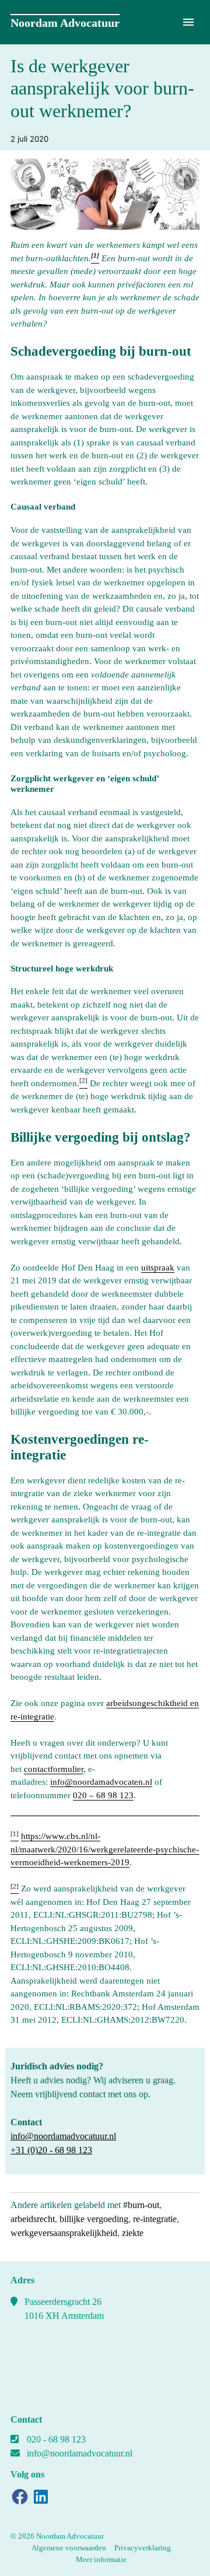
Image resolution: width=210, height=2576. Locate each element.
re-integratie (155, 2219)
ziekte (133, 2233)
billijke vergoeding (94, 2219)
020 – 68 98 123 (103, 1795)
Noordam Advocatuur (65, 23)
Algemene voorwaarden (69, 2548)
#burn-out (141, 2205)
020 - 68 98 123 (56, 2439)
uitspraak (158, 1268)
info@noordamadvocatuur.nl (63, 2136)
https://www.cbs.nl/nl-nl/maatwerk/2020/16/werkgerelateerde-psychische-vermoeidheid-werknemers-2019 (105, 1849)
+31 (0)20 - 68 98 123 (51, 2150)
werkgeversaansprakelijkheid (64, 2233)
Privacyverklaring (143, 2548)
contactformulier (54, 1769)
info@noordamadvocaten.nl (101, 1782)
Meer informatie (101, 2559)
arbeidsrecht (33, 2219)
